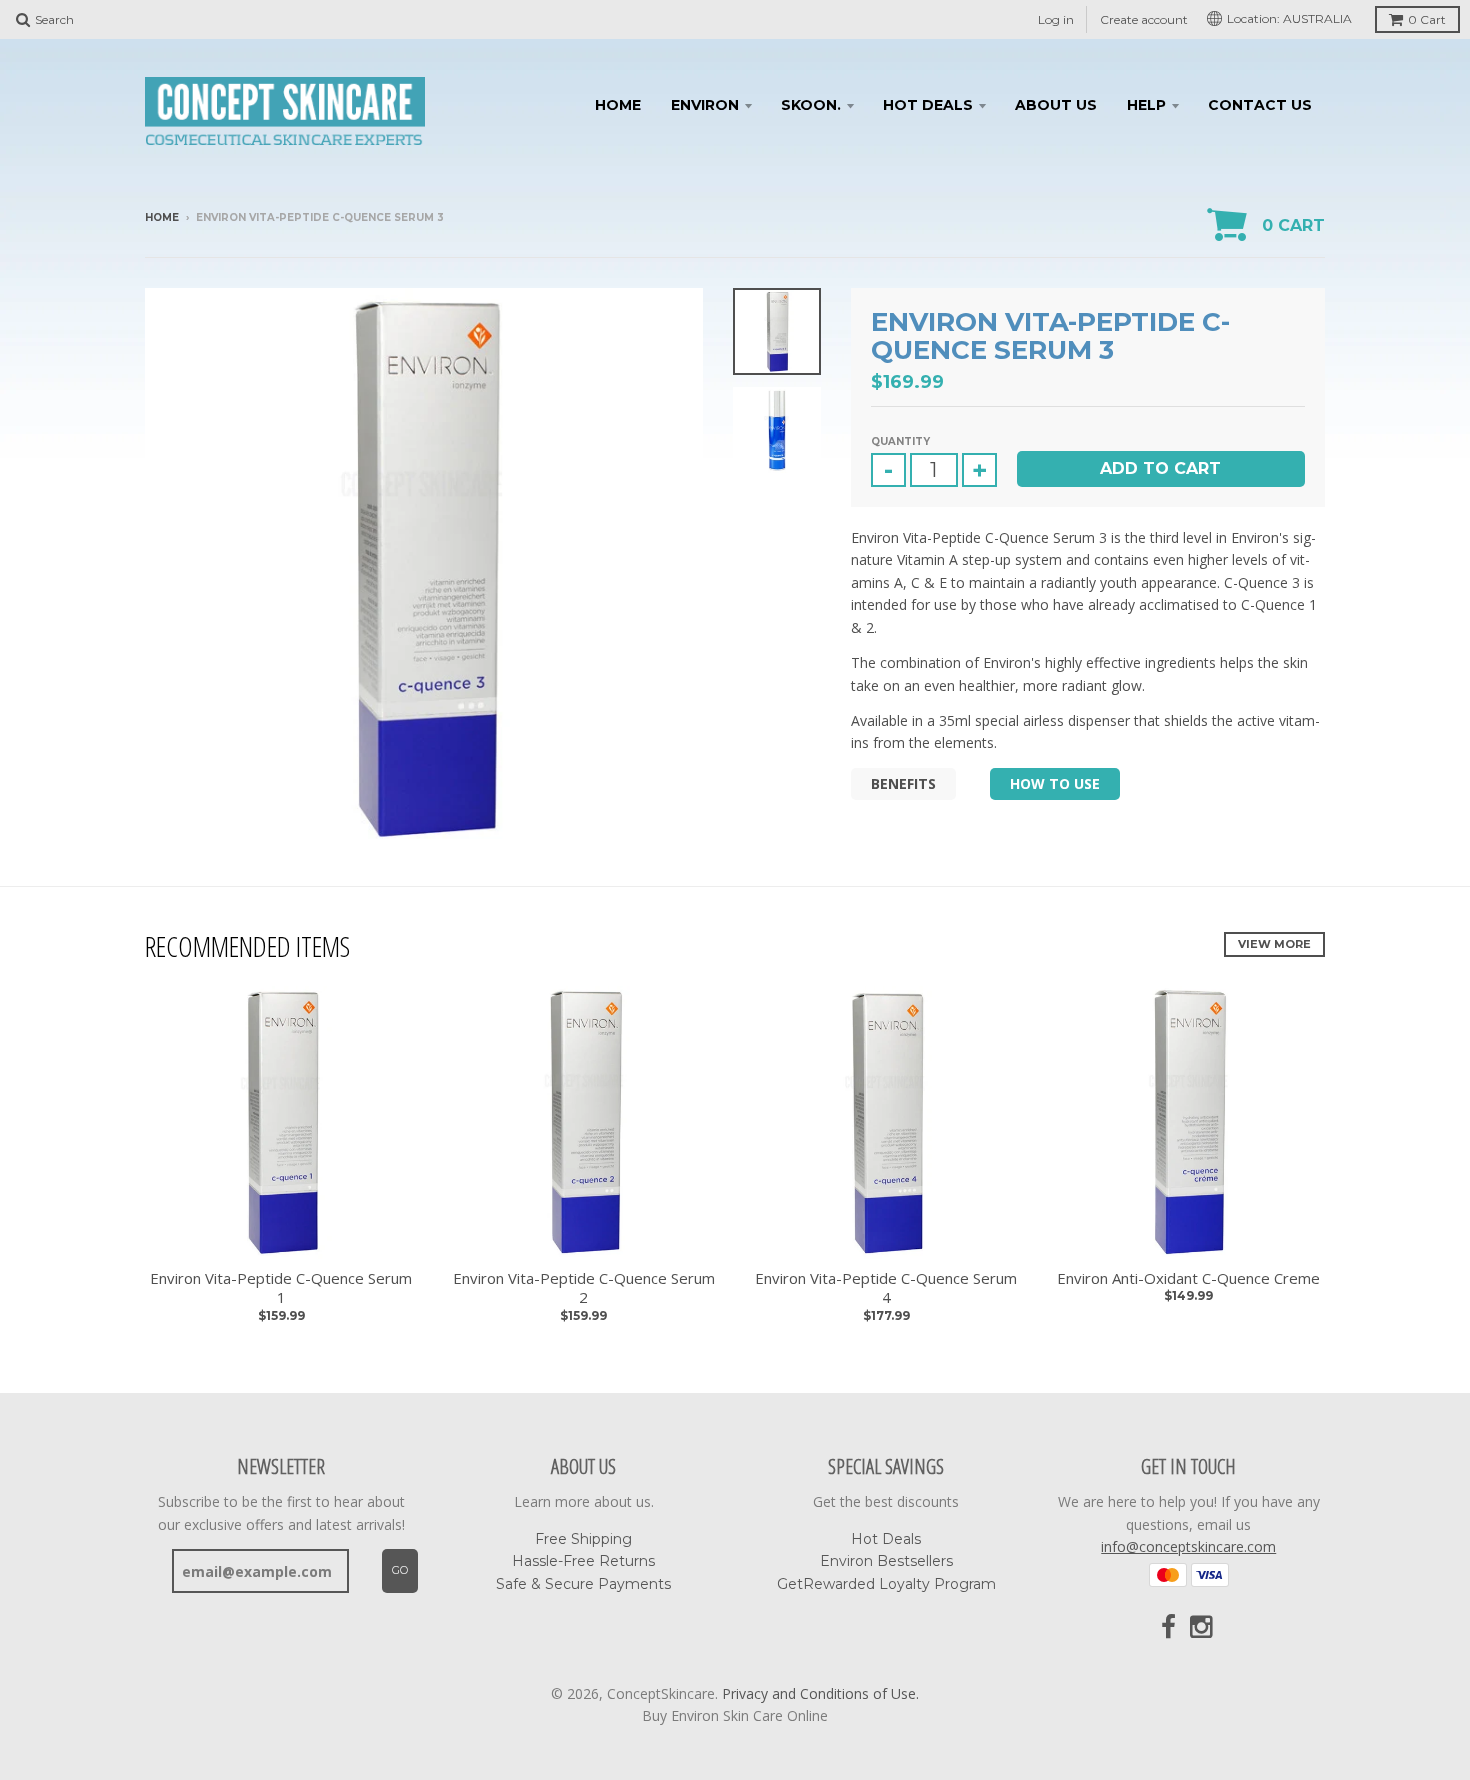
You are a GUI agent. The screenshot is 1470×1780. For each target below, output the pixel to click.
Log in (1056, 19)
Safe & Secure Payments (583, 1584)
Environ (705, 105)
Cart (1427, 19)
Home (618, 105)
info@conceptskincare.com (1188, 1546)
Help (1146, 105)
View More (1274, 944)
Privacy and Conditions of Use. (820, 1693)
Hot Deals (928, 105)
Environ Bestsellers (886, 1561)
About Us (1056, 105)
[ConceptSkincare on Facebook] (1168, 1627)
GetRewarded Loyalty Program (886, 1584)
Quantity (900, 441)
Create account (1144, 19)
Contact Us (1260, 105)
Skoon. (811, 105)
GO (400, 1570)
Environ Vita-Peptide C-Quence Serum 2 (584, 1288)
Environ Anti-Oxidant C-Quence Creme (1188, 1278)
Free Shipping (583, 1539)
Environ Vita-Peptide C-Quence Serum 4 (886, 1288)
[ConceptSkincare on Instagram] (1203, 1627)
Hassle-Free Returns (583, 1561)
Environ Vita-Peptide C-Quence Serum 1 (281, 1288)
